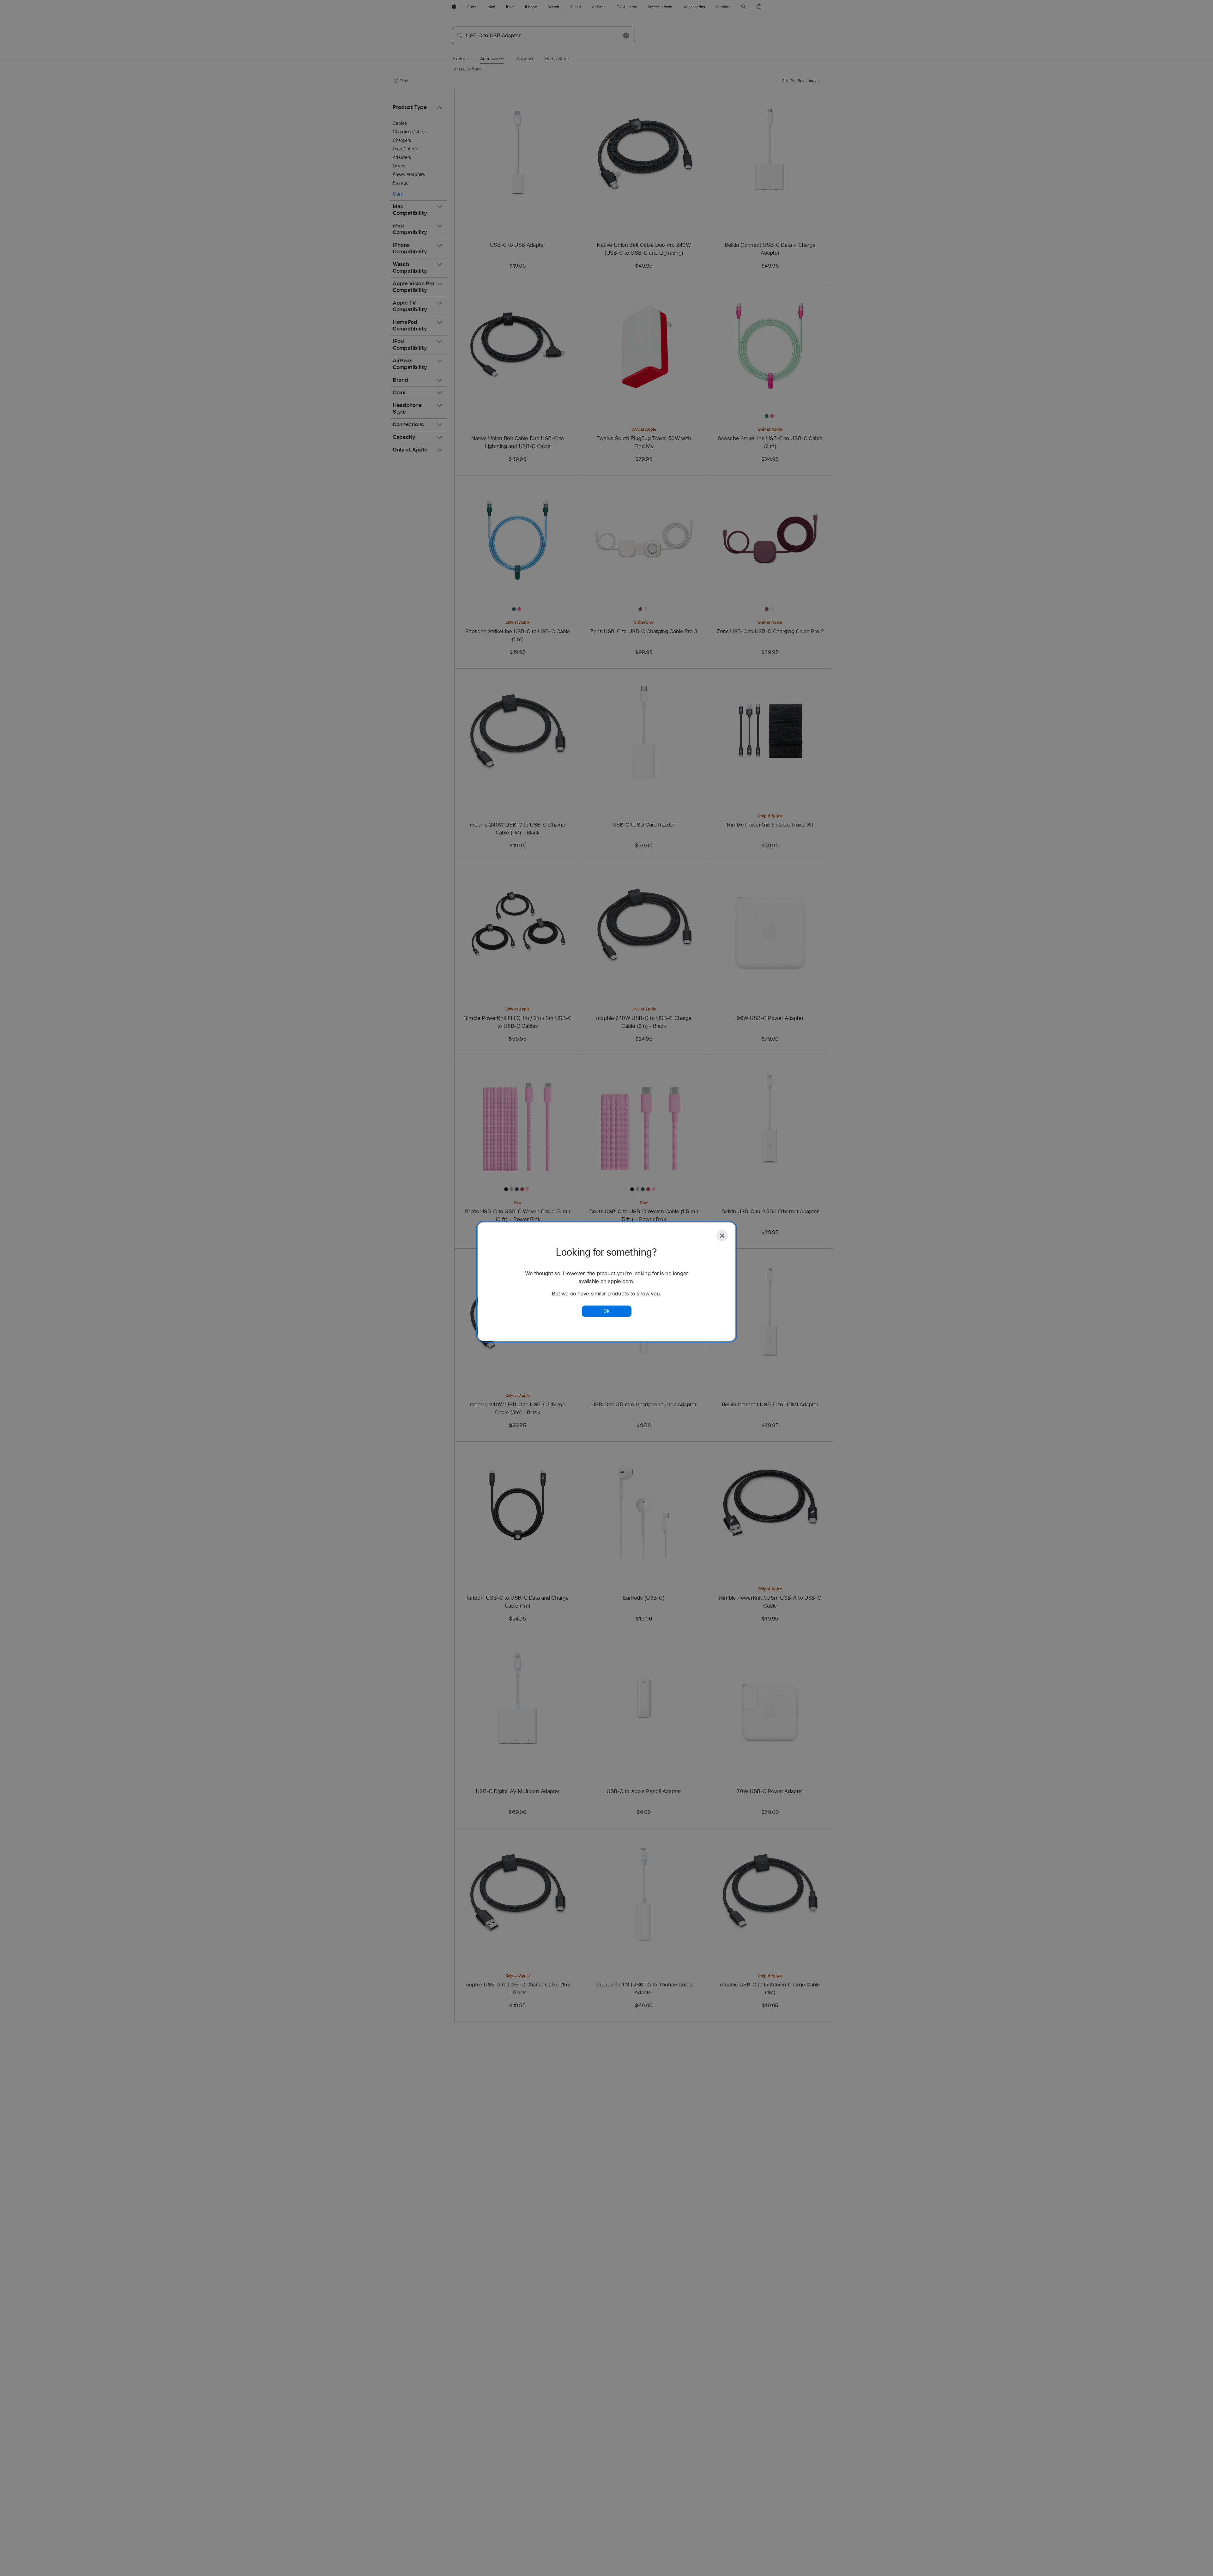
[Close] (722, 1236)
